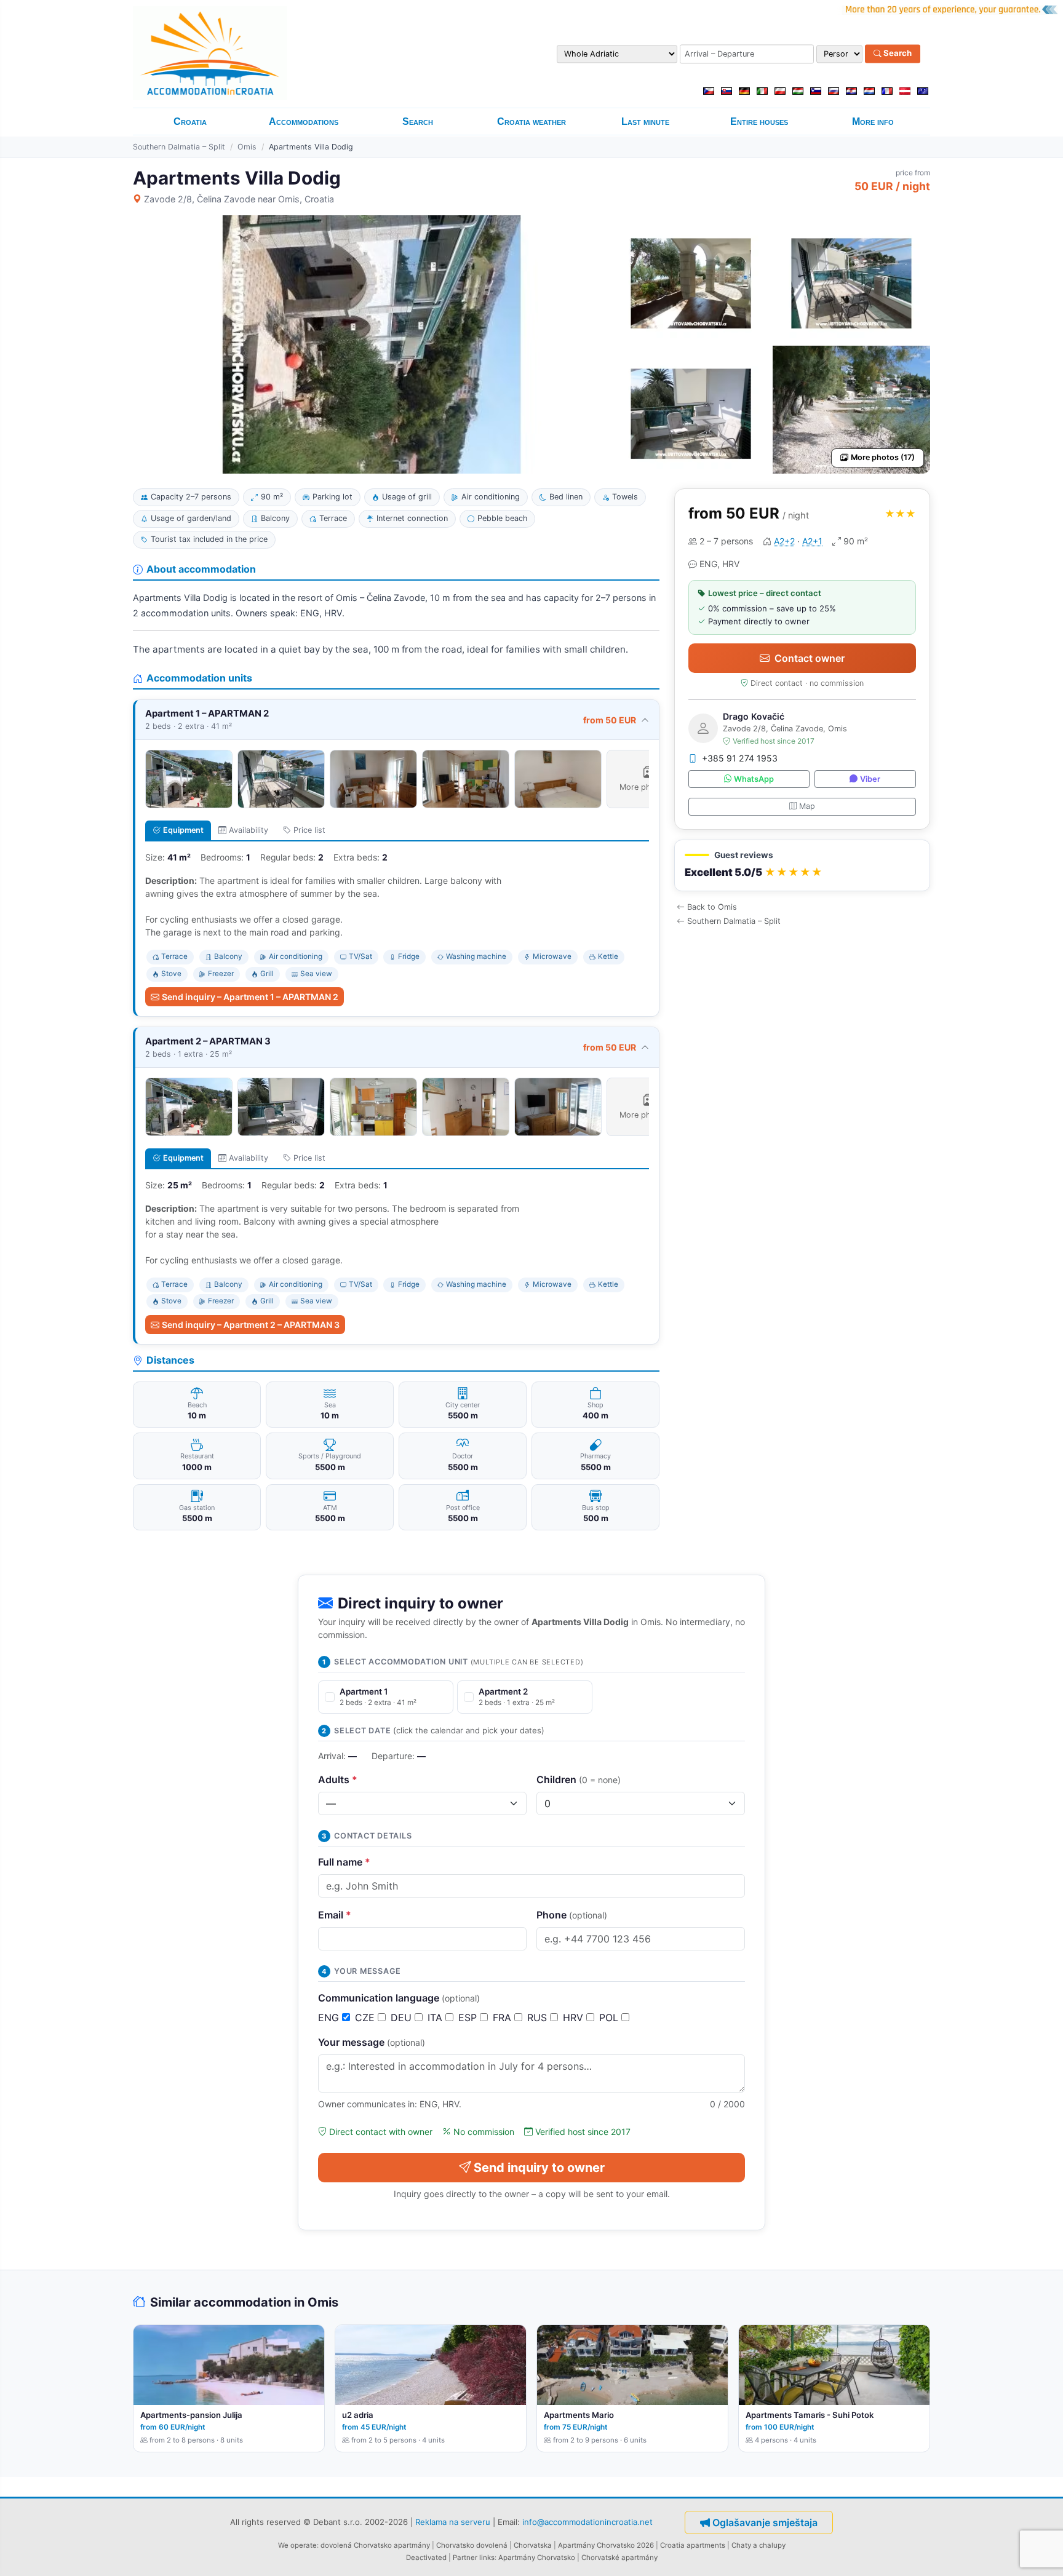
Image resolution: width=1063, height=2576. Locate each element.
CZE (366, 2017)
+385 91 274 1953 (740, 758)
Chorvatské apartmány (619, 2558)
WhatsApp (754, 779)
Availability (249, 830)
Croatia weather (531, 121)
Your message (372, 2042)
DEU (403, 2017)
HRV (575, 2017)
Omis (247, 147)
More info (873, 121)
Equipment (183, 830)
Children (579, 1779)
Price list (309, 830)
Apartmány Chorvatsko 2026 (606, 2545)
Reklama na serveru (453, 2521)
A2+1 (812, 541)
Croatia (190, 121)
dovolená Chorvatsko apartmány (375, 2545)
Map (807, 806)
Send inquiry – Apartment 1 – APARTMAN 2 (250, 997)
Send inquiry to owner (539, 2168)
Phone (572, 1915)
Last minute (645, 121)
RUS (539, 2017)
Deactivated (426, 2558)
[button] (802, 866)
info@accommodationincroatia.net (587, 2521)
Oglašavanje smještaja (765, 2522)
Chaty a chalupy (758, 2545)
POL (610, 2017)
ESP (469, 2017)
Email (335, 1915)
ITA (436, 2017)
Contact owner (810, 658)
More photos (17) (883, 457)
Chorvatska (533, 2545)
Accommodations (304, 121)
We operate (297, 2545)
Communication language (399, 1998)
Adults (338, 1779)
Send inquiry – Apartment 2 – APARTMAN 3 (251, 1325)
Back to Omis (712, 907)
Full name (344, 1862)
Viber (870, 779)
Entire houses (759, 121)
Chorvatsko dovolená (472, 2545)
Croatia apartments (693, 2545)
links (487, 2558)
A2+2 (784, 541)
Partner (465, 2558)
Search (897, 54)
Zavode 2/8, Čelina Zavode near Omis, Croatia (239, 199)
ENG (330, 2017)
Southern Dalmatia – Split (179, 147)
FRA (504, 2017)
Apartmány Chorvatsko (537, 2558)
